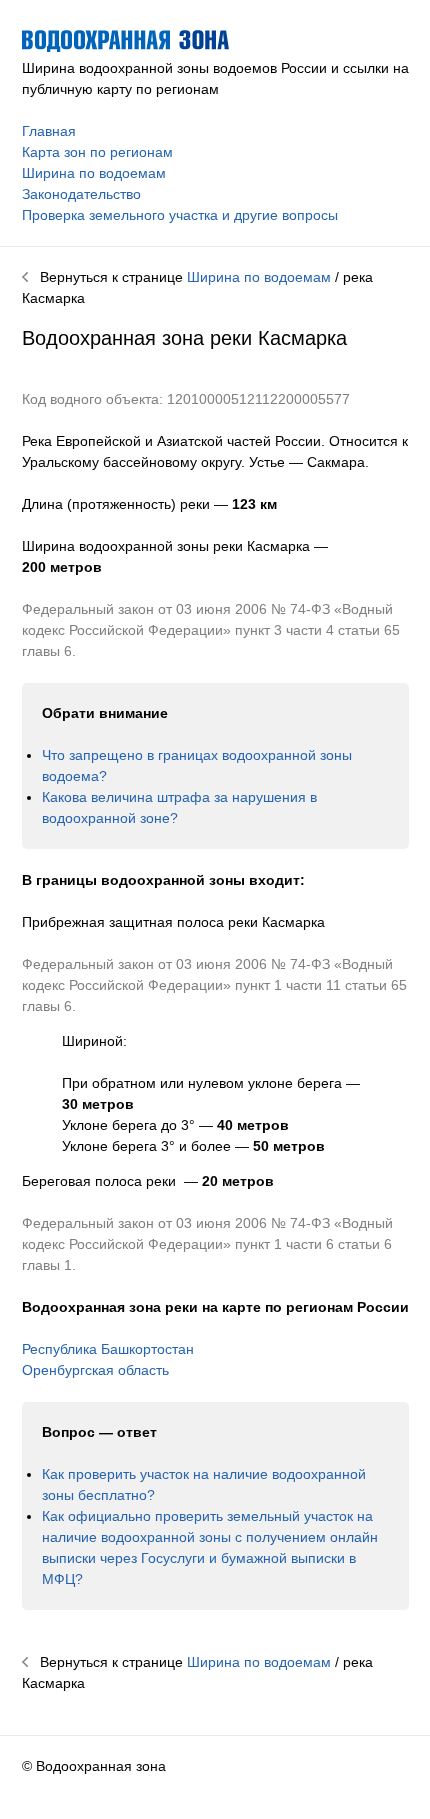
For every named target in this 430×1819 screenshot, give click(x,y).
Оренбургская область (95, 1370)
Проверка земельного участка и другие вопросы (180, 215)
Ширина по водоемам (94, 173)
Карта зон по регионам (97, 152)
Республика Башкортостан (108, 1349)
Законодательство (81, 194)
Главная (49, 131)
